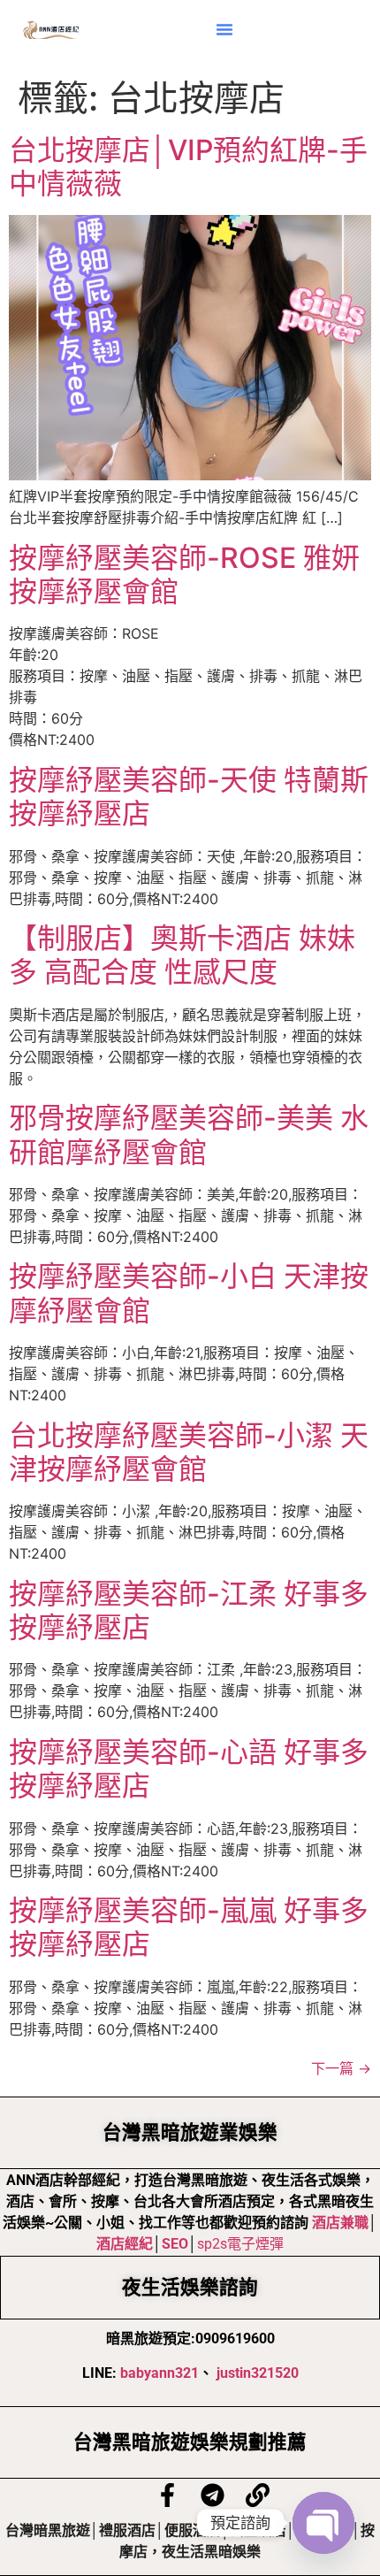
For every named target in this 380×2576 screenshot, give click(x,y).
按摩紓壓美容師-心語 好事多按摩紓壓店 (189, 1769)
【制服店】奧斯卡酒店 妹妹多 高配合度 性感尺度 (182, 955)
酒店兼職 (340, 2223)
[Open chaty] (323, 2523)
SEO (175, 2244)
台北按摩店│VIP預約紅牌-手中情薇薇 (188, 167)
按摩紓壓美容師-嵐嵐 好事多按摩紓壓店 (189, 1927)
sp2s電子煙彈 (240, 2244)
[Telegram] (213, 2495)
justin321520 (258, 2373)
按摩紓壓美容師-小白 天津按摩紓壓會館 (189, 1293)
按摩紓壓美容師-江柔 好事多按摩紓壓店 (189, 1610)
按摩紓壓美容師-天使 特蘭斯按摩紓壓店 (189, 797)
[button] (224, 29)
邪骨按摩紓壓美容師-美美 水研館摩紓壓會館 (189, 1135)
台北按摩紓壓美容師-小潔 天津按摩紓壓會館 (189, 1452)
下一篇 (341, 2068)
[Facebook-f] (167, 2495)
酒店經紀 (125, 2244)
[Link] (258, 2495)
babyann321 (160, 2373)
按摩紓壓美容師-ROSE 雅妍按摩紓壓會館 (184, 575)
